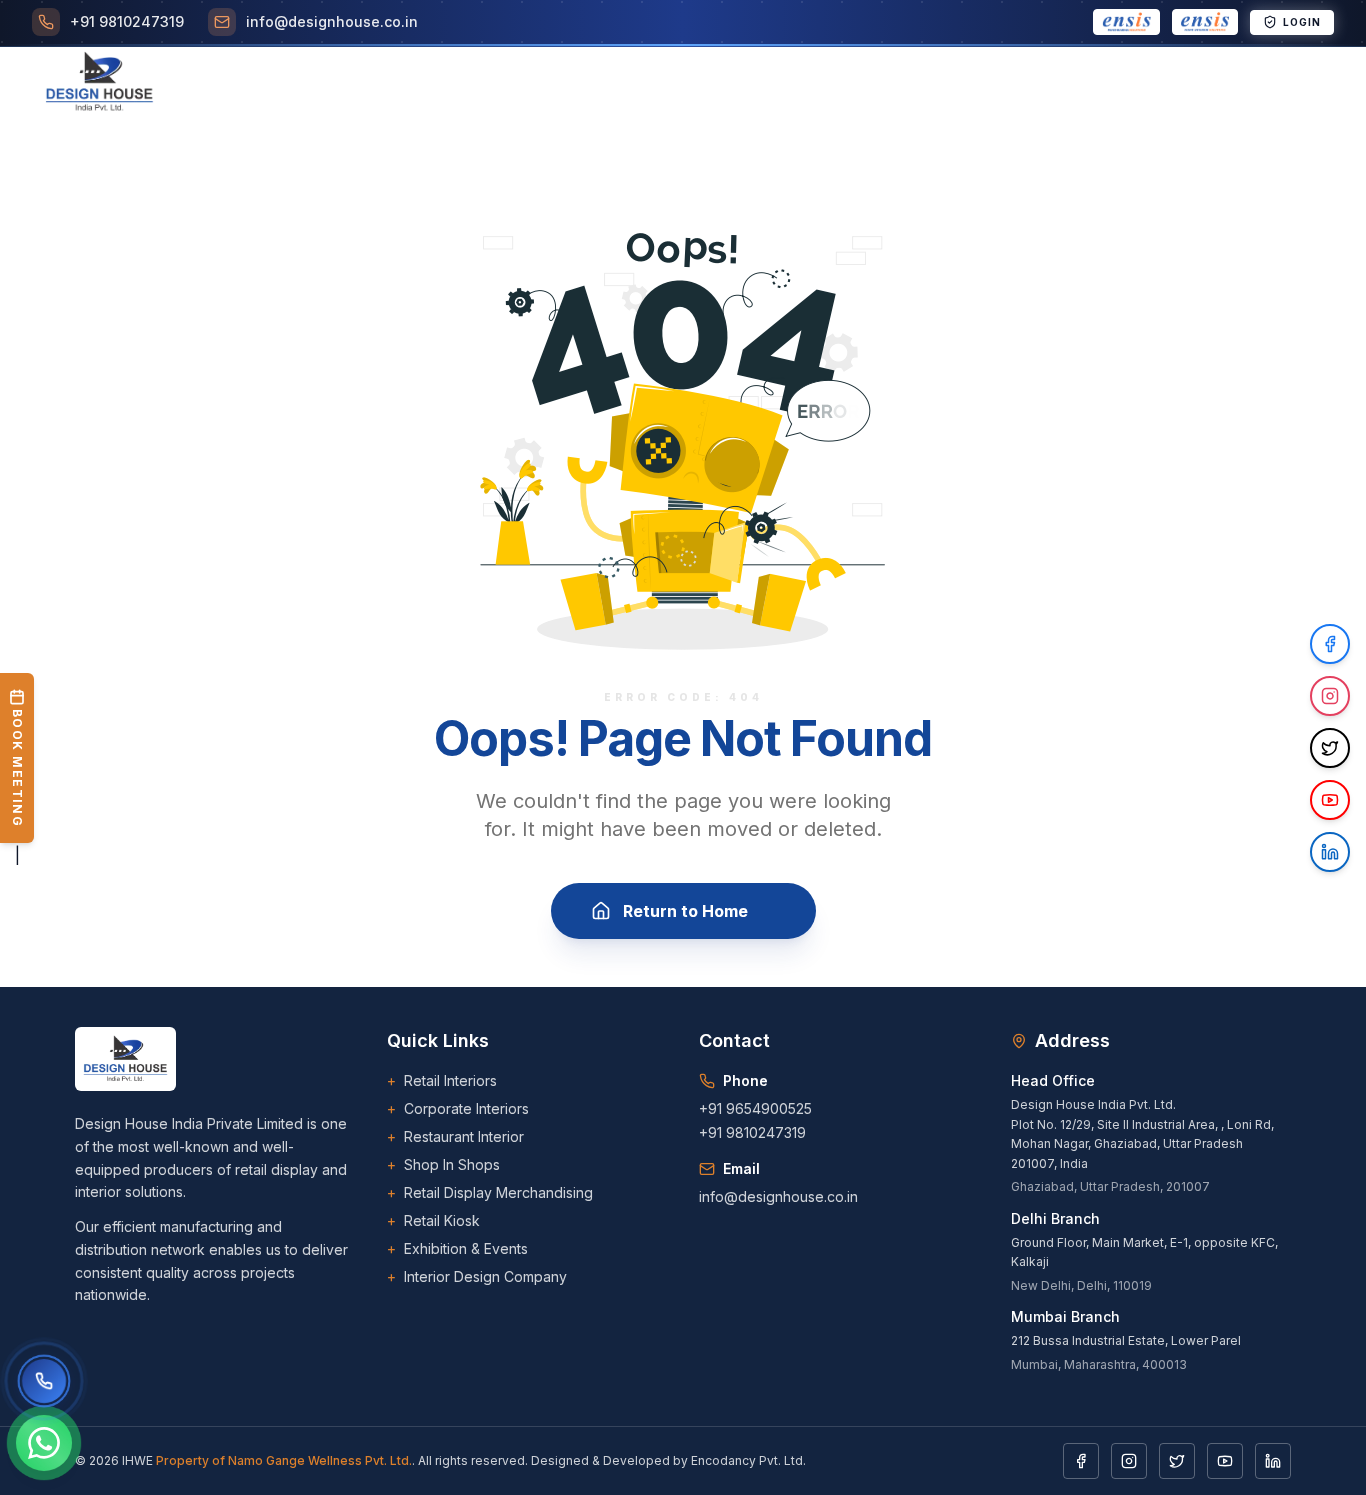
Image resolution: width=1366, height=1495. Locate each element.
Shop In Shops (443, 1164)
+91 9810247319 (752, 1132)
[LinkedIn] (1273, 1461)
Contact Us (1118, 84)
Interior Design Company (477, 1276)
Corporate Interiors (458, 1108)
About (411, 84)
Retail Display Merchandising (490, 1192)
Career (810, 84)
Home (339, 84)
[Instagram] (1129, 1461)
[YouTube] (1225, 1461)
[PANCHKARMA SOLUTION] (1126, 22)
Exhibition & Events (457, 1248)
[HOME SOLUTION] (1205, 22)
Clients (725, 84)
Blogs (888, 84)
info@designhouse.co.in (778, 1196)
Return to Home (685, 911)
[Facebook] (1081, 1461)
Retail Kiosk (433, 1220)
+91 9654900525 (755, 1108)
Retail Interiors (442, 1080)
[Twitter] (1177, 1461)
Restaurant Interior (455, 1136)
